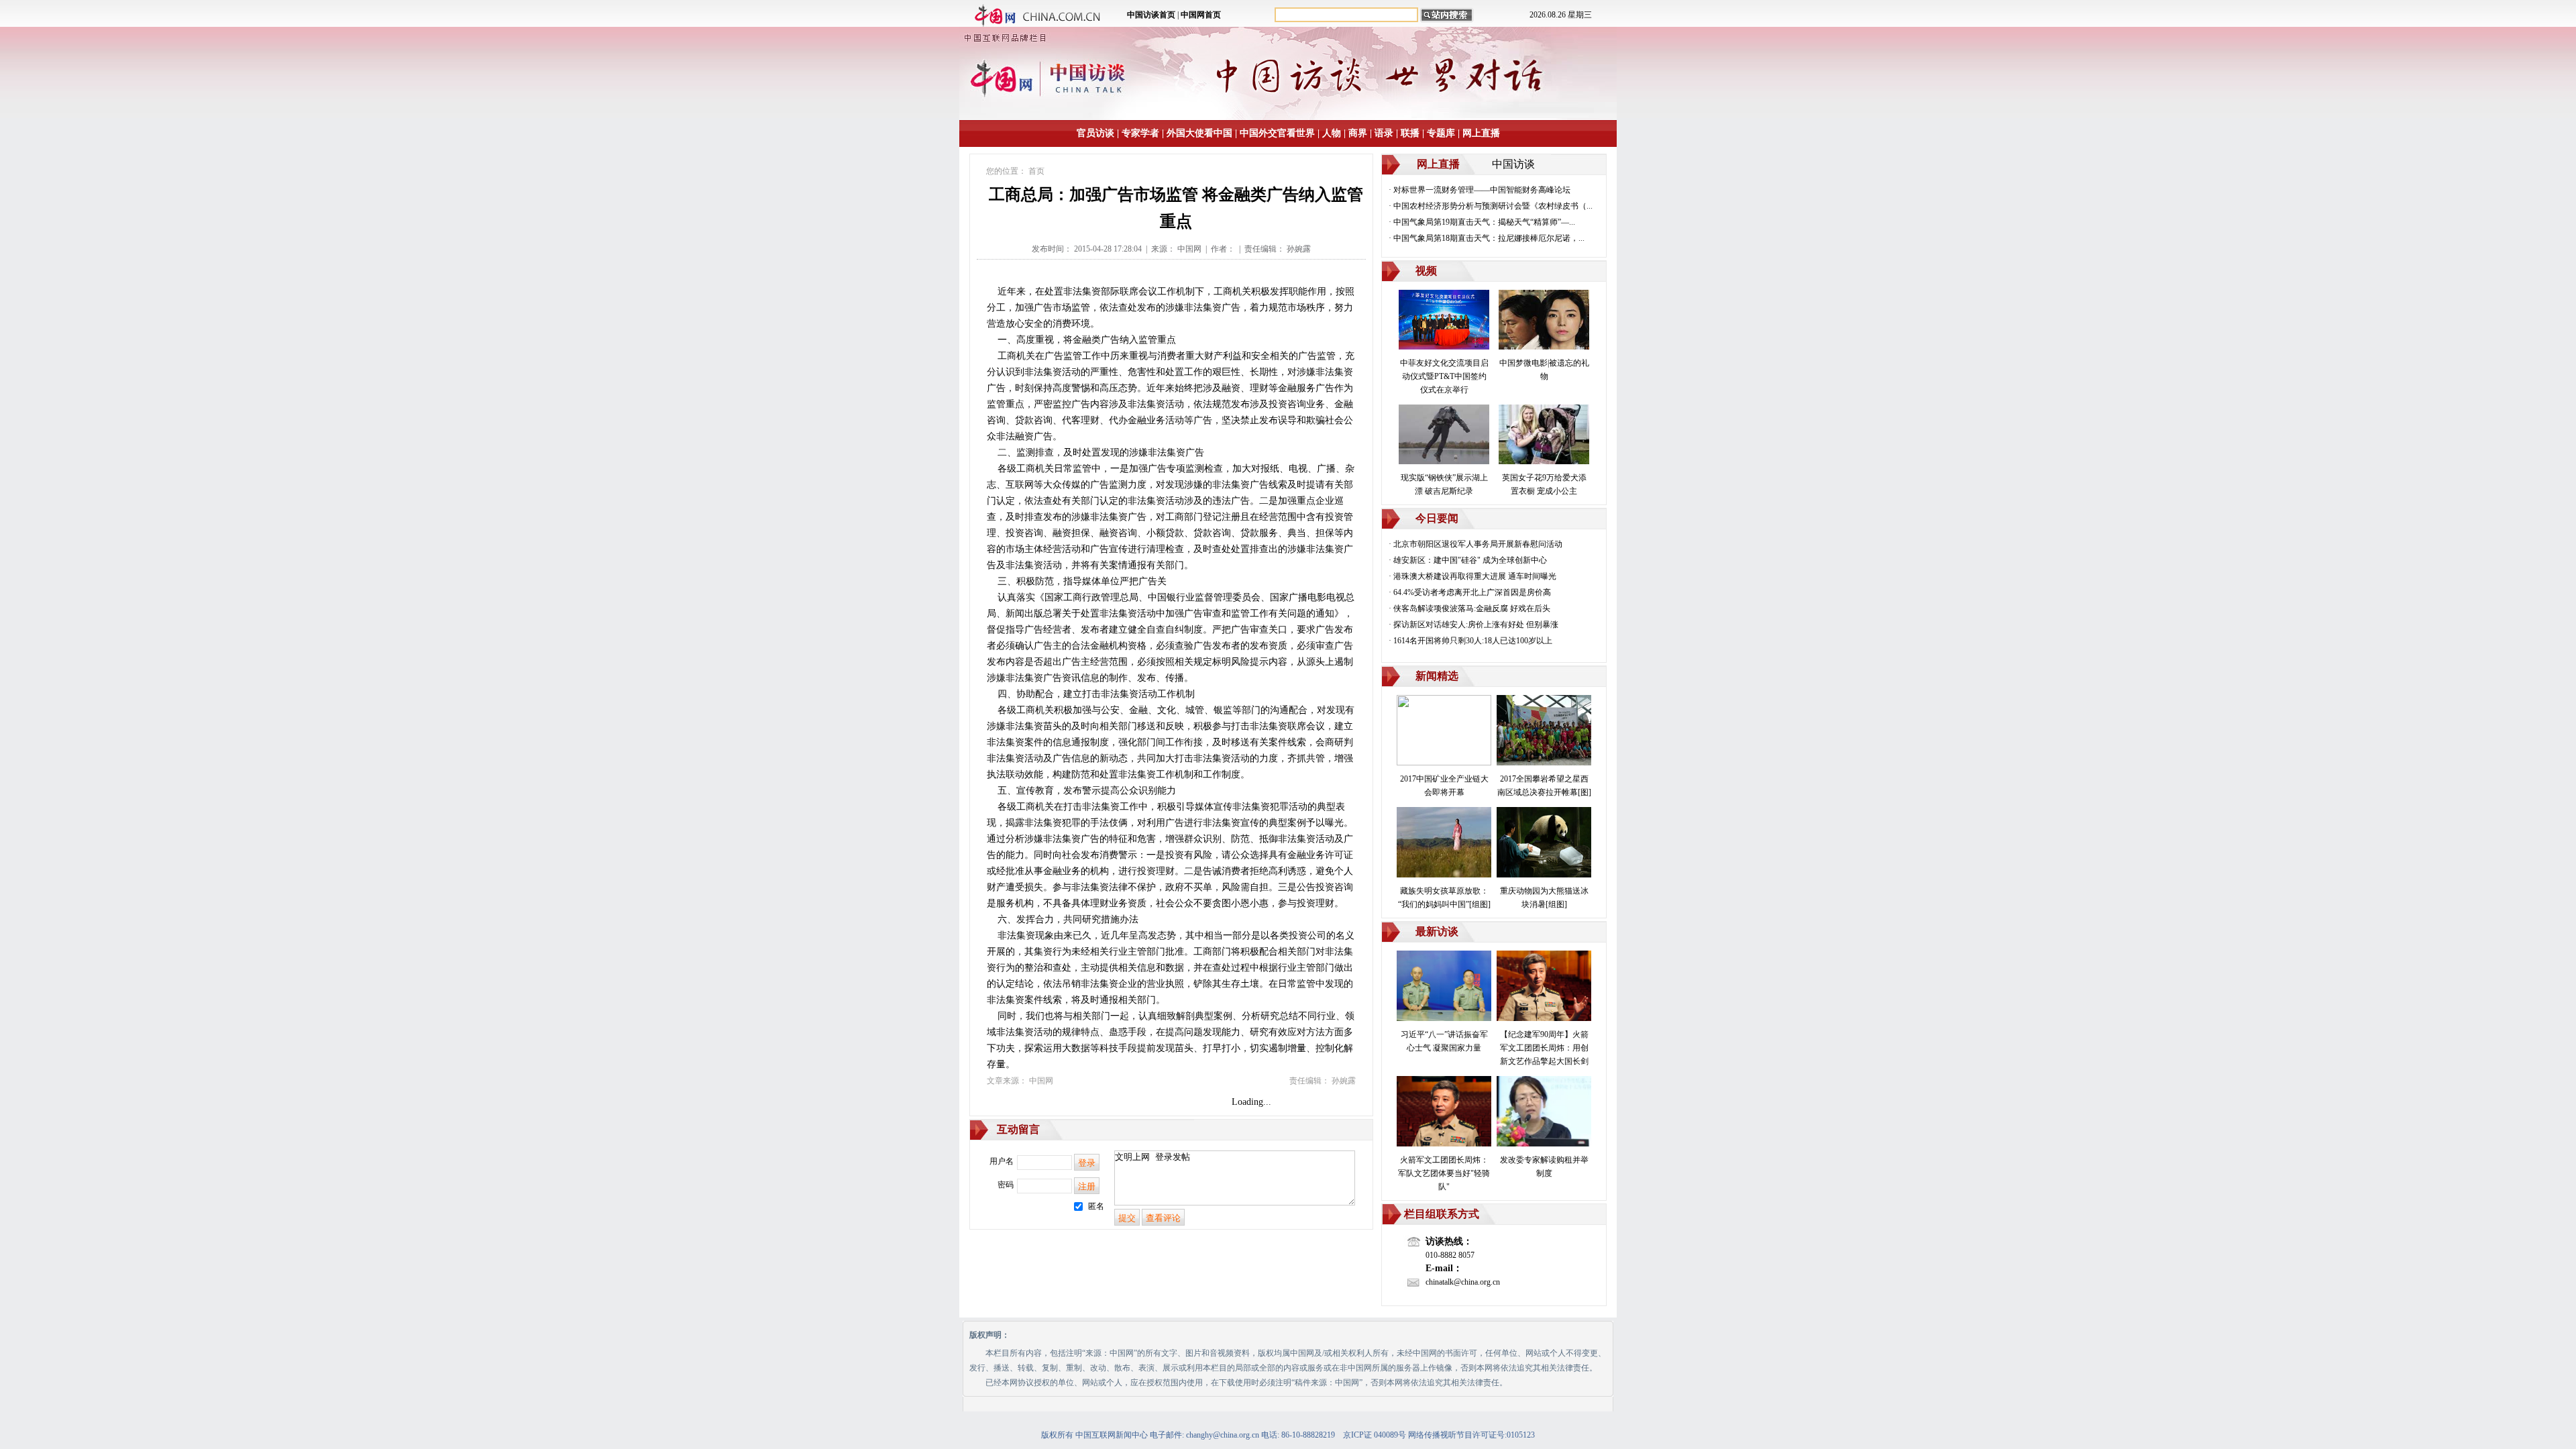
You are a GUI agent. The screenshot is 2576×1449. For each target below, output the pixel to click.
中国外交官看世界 (1277, 133)
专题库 (1441, 133)
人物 (1332, 133)
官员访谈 (1095, 133)
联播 (1410, 133)
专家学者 (1140, 133)
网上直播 (1481, 133)
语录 (1384, 133)
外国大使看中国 (1199, 133)
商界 (1358, 133)
